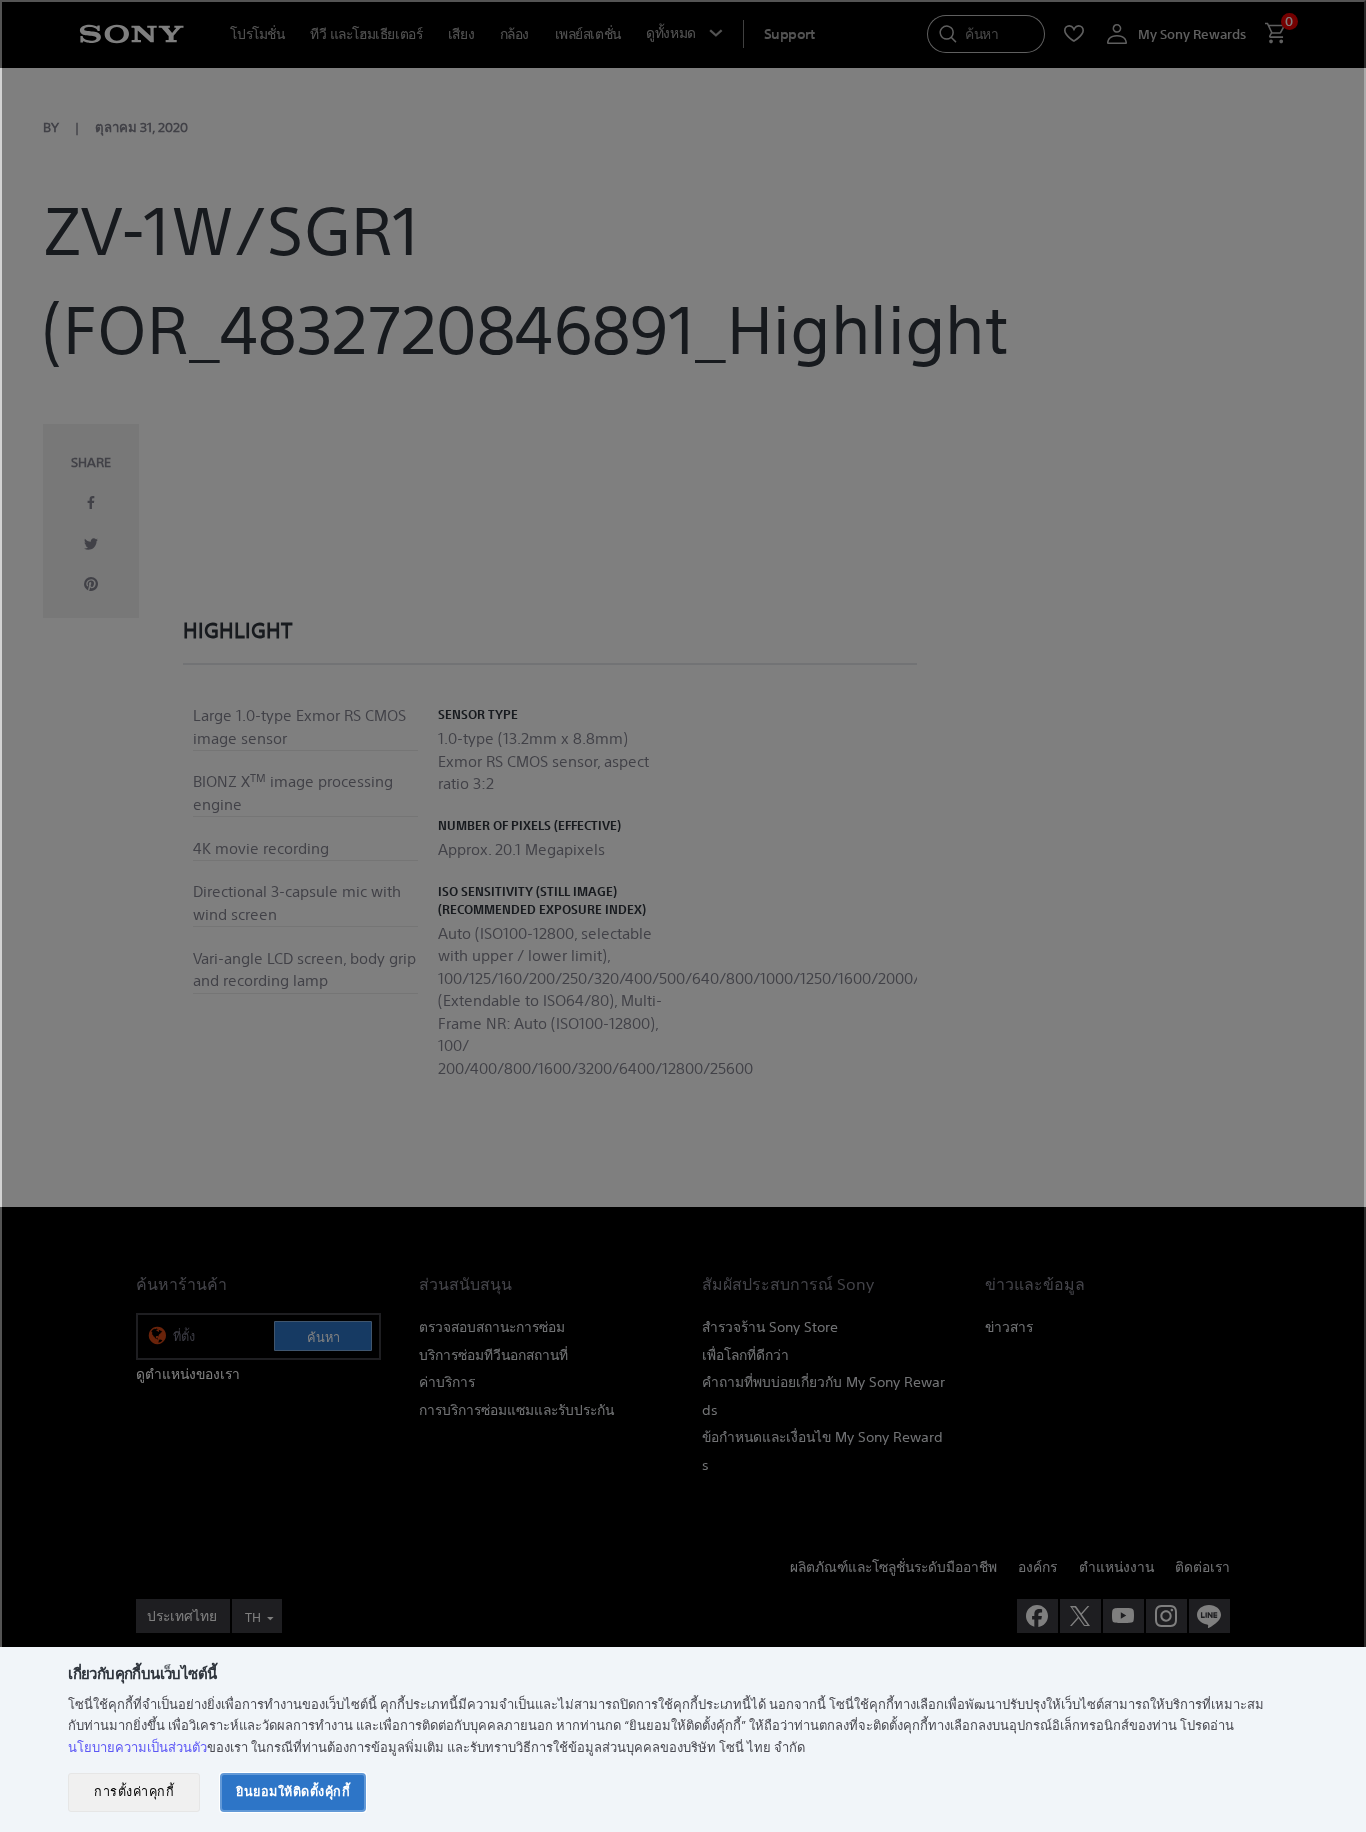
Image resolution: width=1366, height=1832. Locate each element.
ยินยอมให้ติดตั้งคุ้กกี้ (293, 1791)
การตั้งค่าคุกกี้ (134, 1791)
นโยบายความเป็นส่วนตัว (137, 1747)
